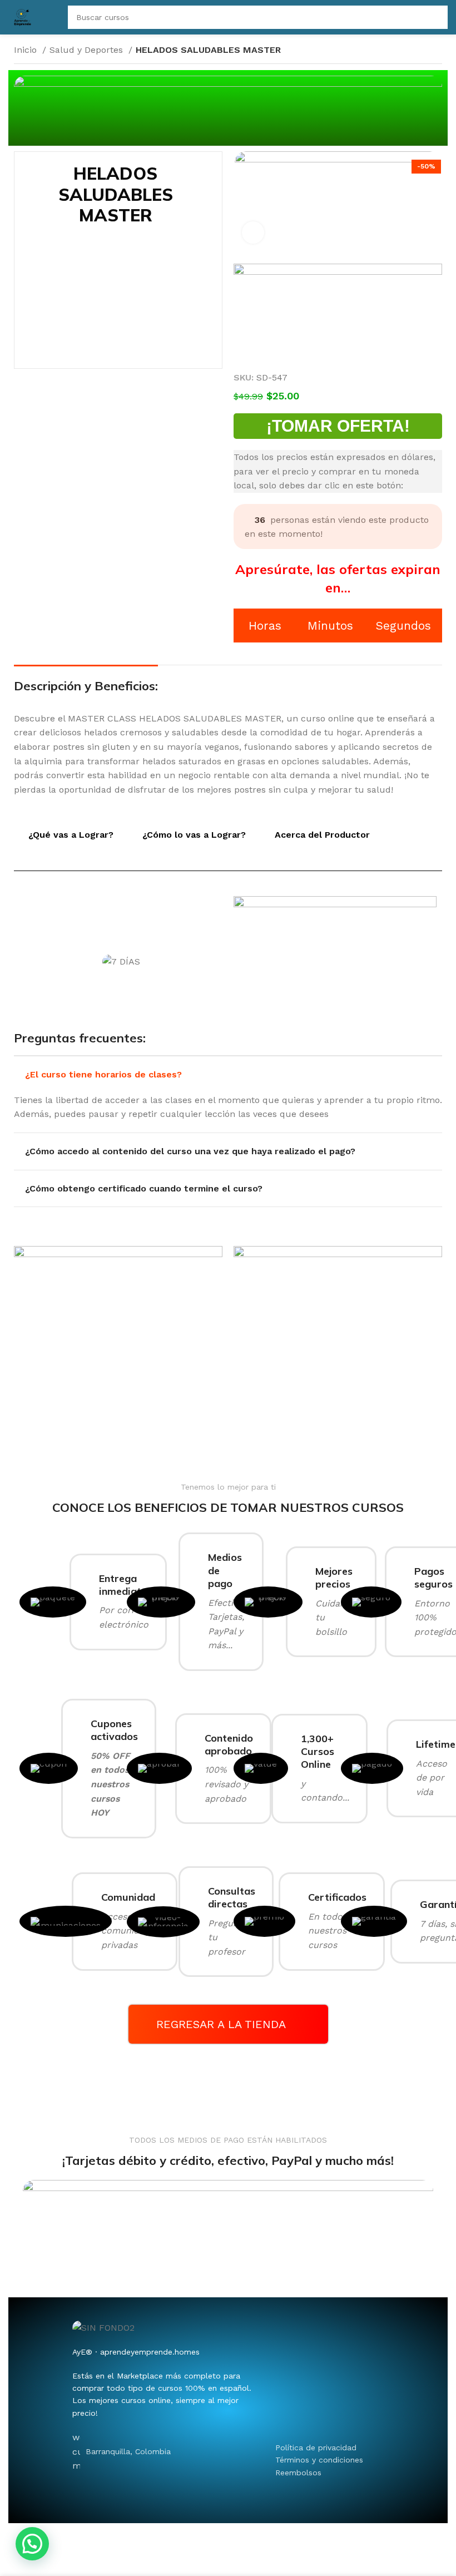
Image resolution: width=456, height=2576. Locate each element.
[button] (32, 2544)
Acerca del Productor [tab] (322, 835)
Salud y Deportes (88, 50)
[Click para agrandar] (253, 233)
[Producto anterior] (414, 51)
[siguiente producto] (437, 51)
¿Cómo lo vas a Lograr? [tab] (194, 835)
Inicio (27, 50)
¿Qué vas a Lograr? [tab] (71, 835)
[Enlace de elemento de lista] (339, 2448)
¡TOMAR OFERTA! (338, 426)
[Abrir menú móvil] (52, 17)
